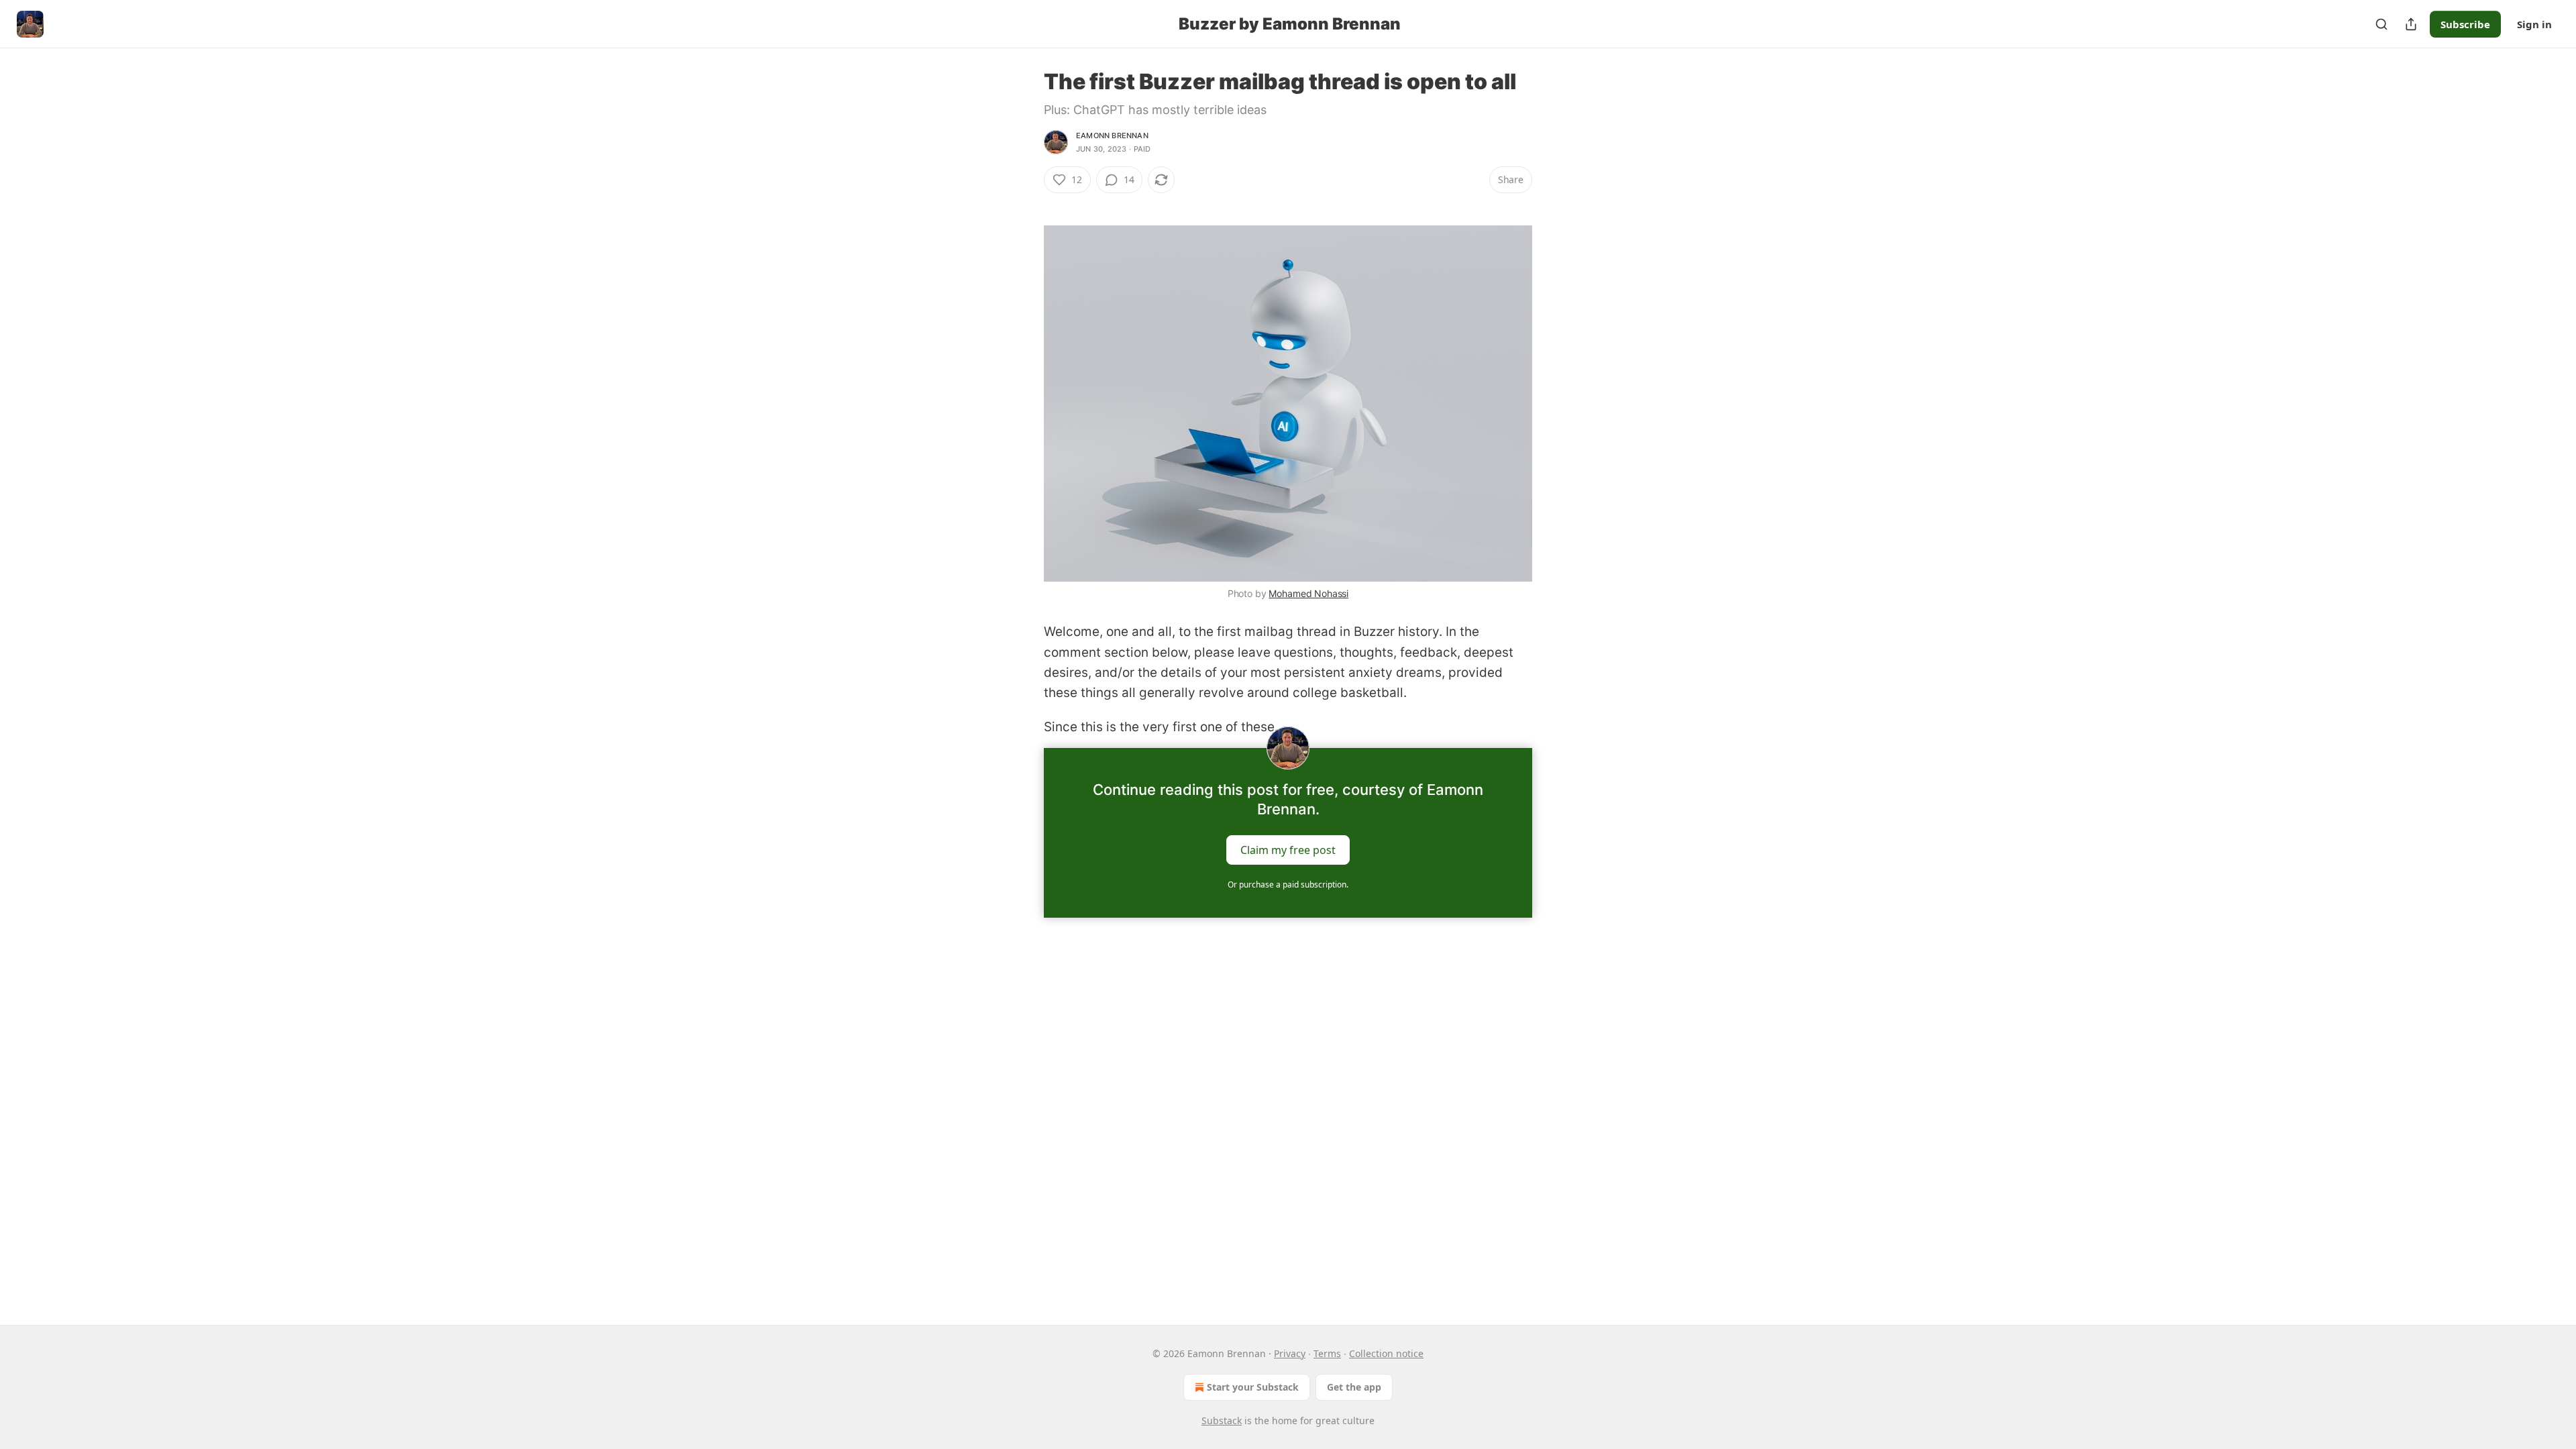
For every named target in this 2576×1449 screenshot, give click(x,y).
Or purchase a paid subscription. (1288, 884)
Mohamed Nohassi (1308, 593)
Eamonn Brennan (1112, 136)
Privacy (1290, 1353)
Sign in (2534, 24)
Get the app (1354, 1387)
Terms (1327, 1353)
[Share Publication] (2411, 24)
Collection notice (1386, 1353)
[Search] (2381, 24)
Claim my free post (1288, 850)
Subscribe (2465, 24)
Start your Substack (1253, 1387)
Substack (1222, 1420)
